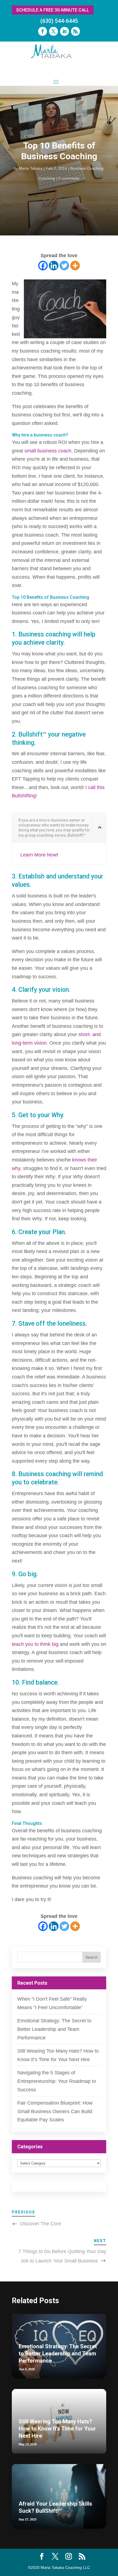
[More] (75, 266)
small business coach (48, 451)
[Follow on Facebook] (43, 31)
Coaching (47, 178)
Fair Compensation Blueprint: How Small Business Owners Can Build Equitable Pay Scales (55, 2111)
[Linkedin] (54, 266)
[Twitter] (64, 266)
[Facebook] (43, 266)
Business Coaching (87, 168)
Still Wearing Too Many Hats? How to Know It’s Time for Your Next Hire (57, 2429)
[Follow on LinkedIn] (64, 31)
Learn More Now (39, 855)
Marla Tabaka (31, 168)
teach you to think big (35, 1644)
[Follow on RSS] (75, 31)
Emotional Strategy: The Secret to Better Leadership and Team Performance (54, 2029)
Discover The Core (41, 2224)
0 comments (69, 178)
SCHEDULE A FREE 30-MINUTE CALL (53, 10)
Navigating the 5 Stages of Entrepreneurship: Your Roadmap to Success (57, 2081)
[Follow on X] (54, 31)
